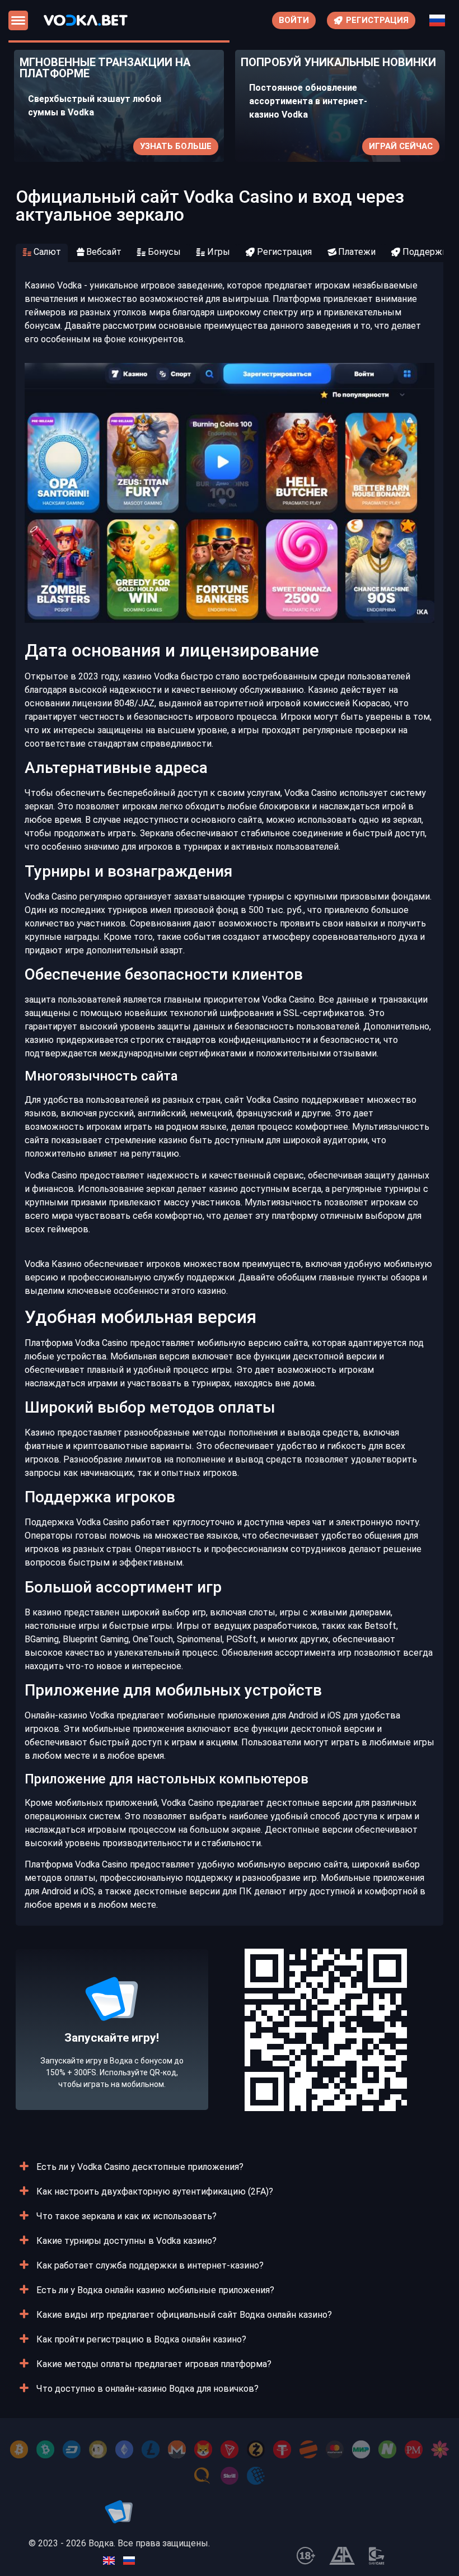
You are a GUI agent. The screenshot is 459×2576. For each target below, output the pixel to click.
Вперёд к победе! (112, 2064)
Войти (294, 20)
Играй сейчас (401, 146)
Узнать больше (176, 146)
